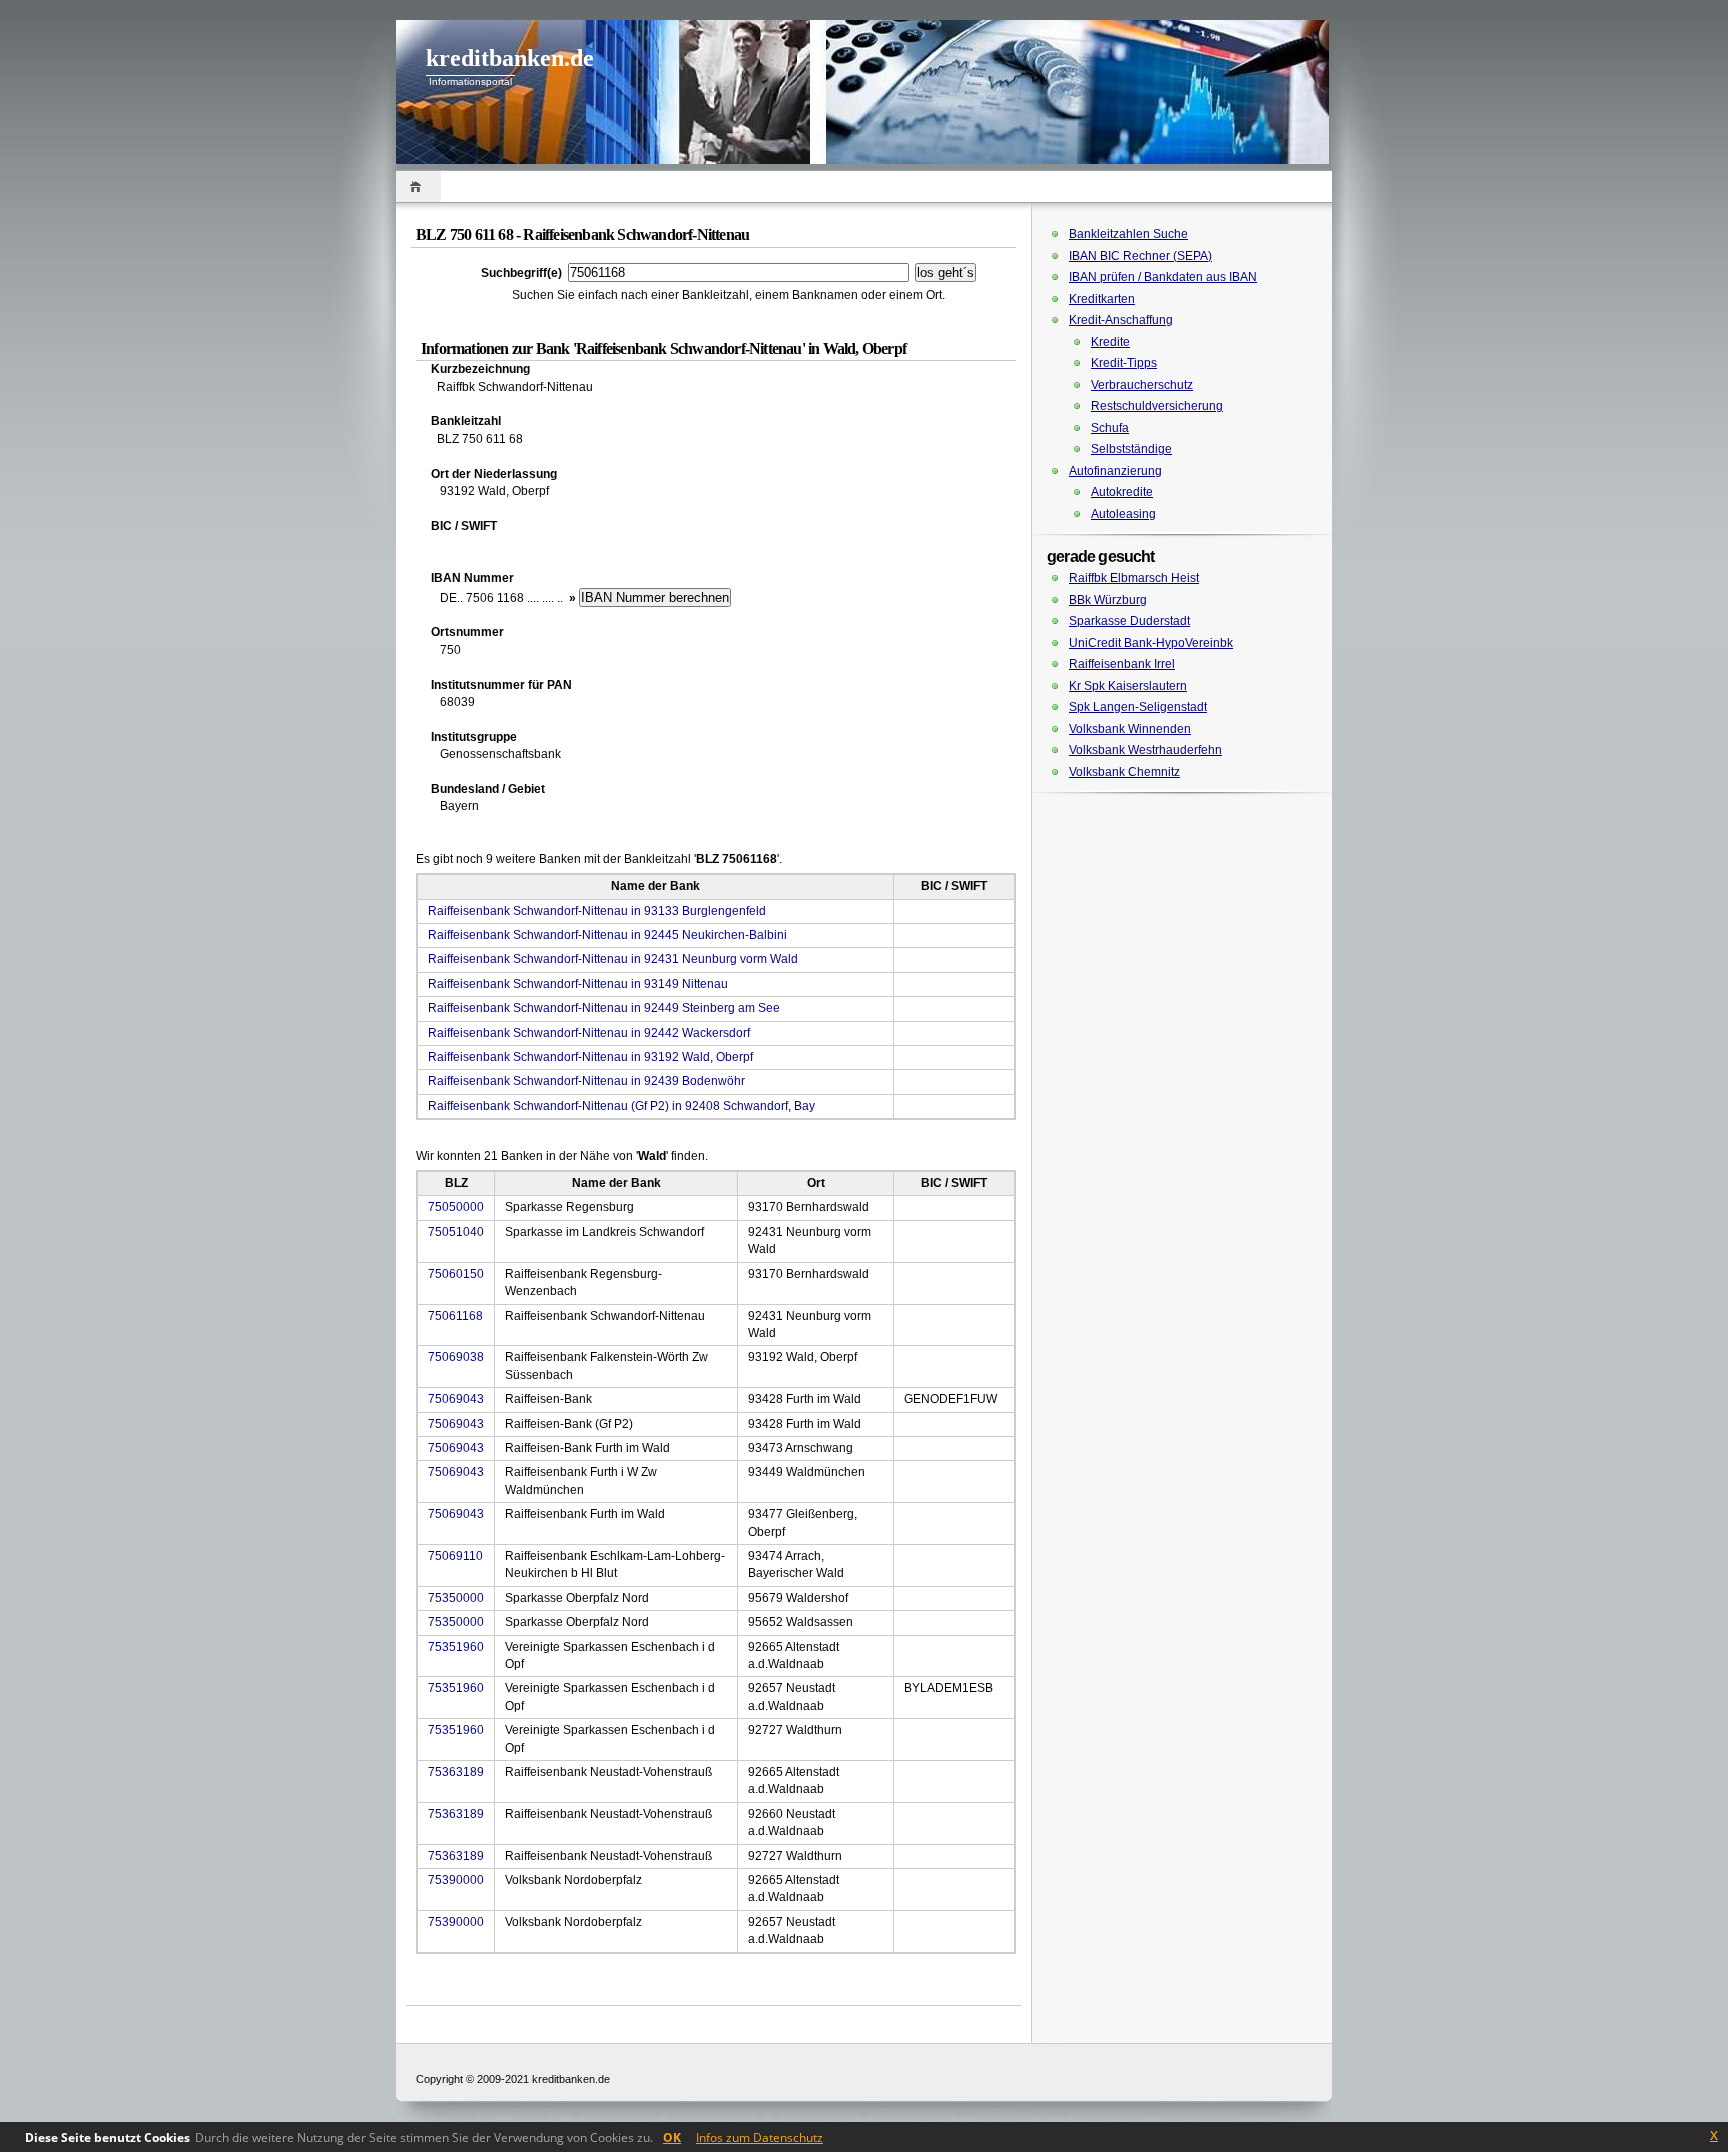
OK (672, 2137)
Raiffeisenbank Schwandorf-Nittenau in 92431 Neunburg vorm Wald (613, 959)
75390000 (456, 1880)
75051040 (456, 1232)
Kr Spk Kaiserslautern (1128, 686)
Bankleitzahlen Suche (1128, 234)
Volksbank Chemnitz (1124, 772)
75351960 (456, 1647)
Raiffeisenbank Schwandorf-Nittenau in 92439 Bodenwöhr (586, 1081)
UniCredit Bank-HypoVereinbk (1151, 643)
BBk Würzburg (1108, 600)
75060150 (456, 1274)
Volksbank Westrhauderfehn (1145, 750)
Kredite (1110, 342)
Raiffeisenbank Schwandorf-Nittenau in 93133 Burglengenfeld (597, 911)
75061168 (455, 1316)
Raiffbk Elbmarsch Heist (1134, 578)
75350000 (456, 1598)
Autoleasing (1123, 514)
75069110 (455, 1556)
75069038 (456, 1357)
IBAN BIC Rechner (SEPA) (1140, 256)
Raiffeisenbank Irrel (1122, 664)
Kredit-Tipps (1124, 363)
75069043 (456, 1399)
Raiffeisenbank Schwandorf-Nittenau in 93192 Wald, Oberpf (590, 1057)
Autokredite (1122, 492)
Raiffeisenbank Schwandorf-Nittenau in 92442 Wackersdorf (589, 1033)
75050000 (456, 1207)
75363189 (456, 1772)
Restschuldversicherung (1157, 406)
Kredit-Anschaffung (1121, 320)
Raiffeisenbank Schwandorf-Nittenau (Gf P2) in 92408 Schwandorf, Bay (621, 1106)
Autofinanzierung (1115, 471)
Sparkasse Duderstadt (1129, 621)
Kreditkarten (1102, 299)
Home (418, 186)
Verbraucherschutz (1142, 385)
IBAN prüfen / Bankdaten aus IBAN (1163, 277)
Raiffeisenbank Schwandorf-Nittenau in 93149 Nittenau (578, 984)
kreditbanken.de (510, 58)
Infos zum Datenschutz (759, 2137)
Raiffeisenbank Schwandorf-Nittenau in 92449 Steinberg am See (604, 1008)
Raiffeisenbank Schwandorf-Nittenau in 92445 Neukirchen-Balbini (607, 935)
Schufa (1110, 428)
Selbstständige (1131, 449)
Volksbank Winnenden (1130, 729)
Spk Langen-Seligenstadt (1138, 707)
